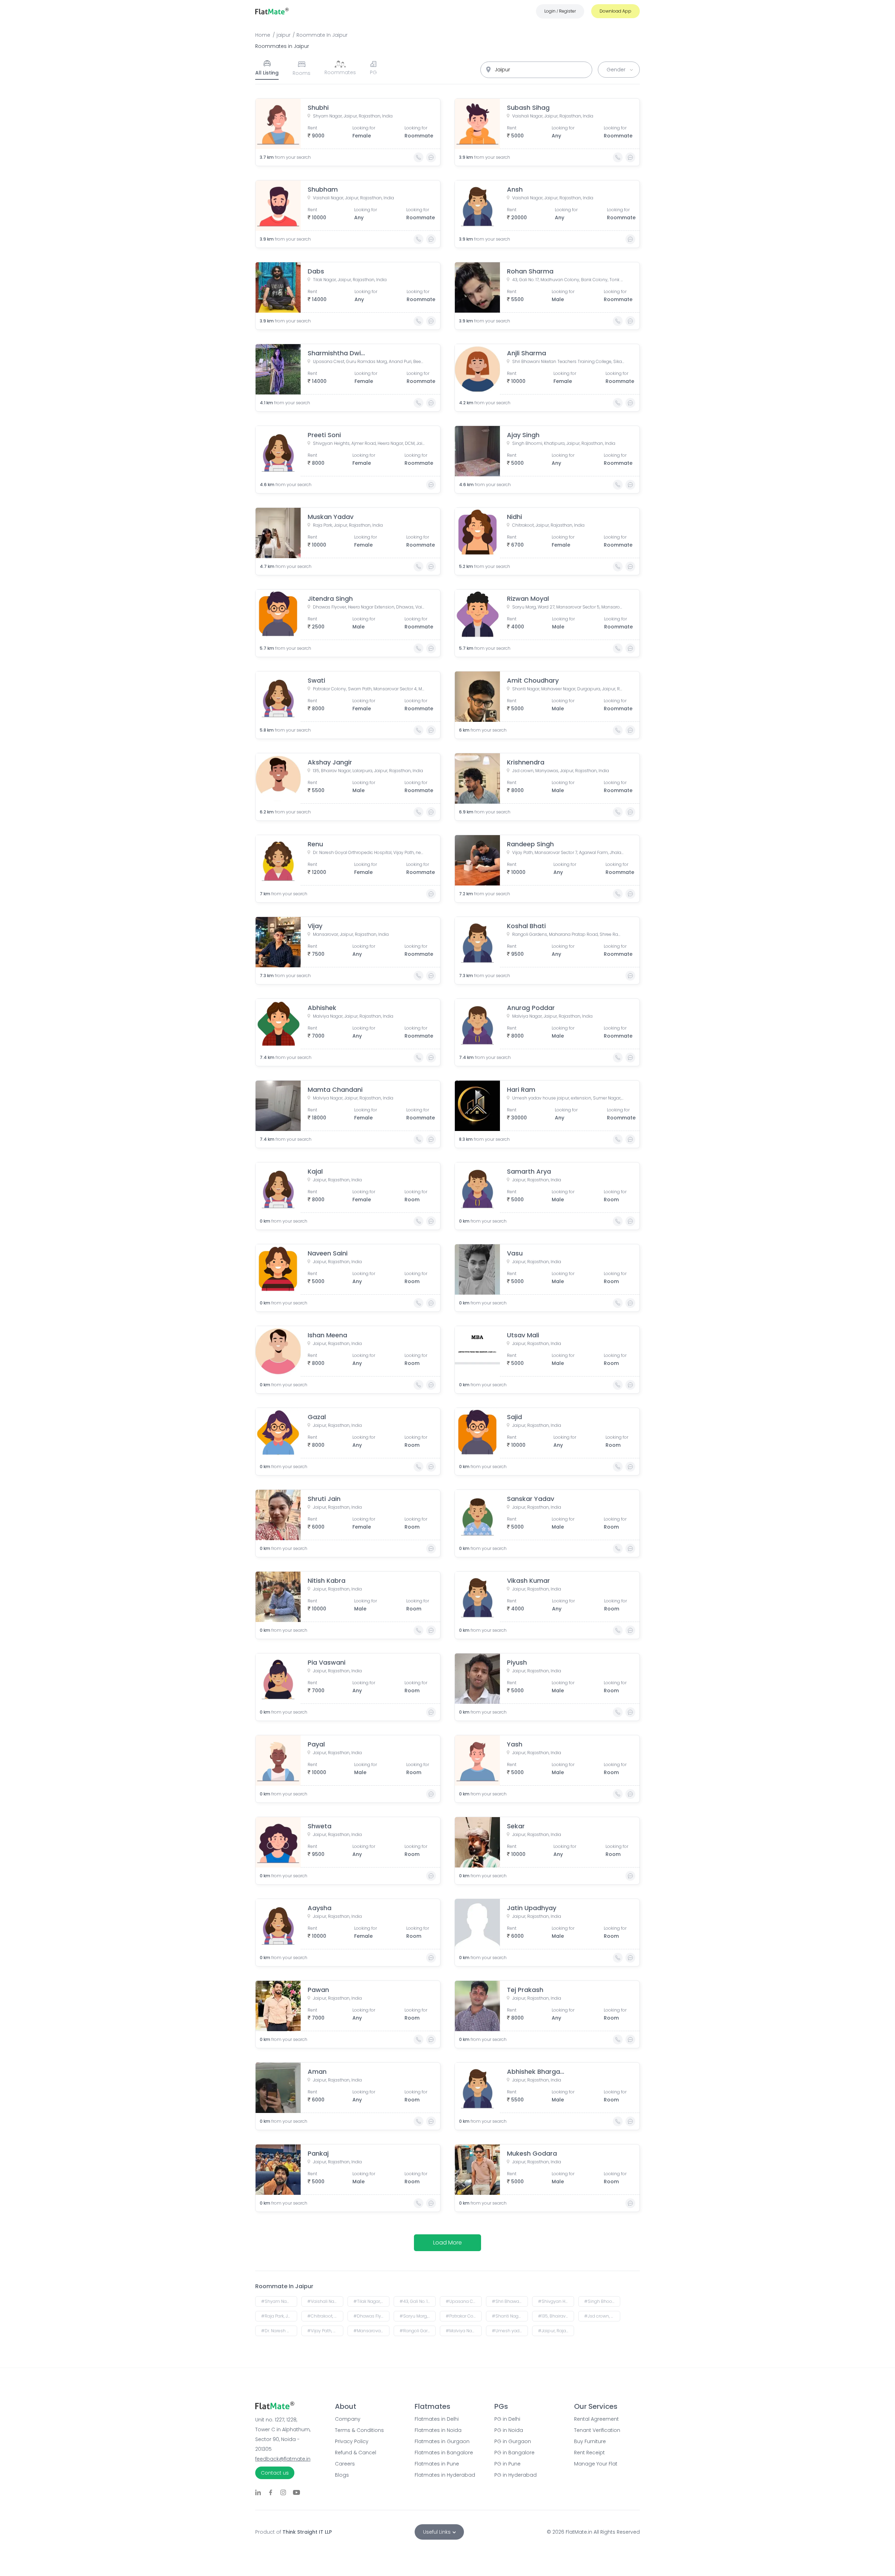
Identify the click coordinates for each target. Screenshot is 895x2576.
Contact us (275, 2473)
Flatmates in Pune (437, 2464)
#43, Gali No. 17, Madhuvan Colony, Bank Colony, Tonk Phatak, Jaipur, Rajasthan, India (418, 2301)
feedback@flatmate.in (283, 2459)
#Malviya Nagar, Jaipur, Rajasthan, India (464, 2331)
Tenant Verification (597, 2430)
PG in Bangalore (514, 2453)
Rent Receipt (589, 2453)
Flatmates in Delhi (437, 2419)
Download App (615, 11)
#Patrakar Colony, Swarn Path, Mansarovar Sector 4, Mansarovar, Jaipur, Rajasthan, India (464, 2316)
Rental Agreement (596, 2419)
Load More (447, 2243)
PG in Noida (509, 2430)
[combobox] (536, 70)
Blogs (342, 2475)
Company (348, 2419)
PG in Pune (507, 2464)
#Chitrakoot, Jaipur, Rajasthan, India (325, 2316)
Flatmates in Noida (438, 2430)
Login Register (560, 11)
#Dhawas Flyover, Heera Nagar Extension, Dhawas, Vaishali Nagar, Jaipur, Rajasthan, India (371, 2316)
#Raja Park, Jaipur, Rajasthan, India (279, 2316)
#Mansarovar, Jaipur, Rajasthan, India (371, 2331)
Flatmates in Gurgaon (442, 2441)
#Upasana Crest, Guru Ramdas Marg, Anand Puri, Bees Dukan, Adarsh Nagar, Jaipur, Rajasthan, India (464, 2301)
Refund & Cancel (356, 2453)
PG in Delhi (507, 2419)
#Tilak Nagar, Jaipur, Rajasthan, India (371, 2301)
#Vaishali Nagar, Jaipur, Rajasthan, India (325, 2301)
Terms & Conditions (359, 2430)
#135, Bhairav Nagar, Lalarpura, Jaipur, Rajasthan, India (556, 2316)
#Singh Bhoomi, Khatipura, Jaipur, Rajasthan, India (602, 2301)
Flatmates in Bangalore (444, 2453)
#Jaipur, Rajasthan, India (556, 2331)
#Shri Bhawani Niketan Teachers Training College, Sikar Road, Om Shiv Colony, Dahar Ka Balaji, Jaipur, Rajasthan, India (510, 2301)
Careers (345, 2464)
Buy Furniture (590, 2441)
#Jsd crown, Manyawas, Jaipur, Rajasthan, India (602, 2316)
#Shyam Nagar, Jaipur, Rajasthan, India (279, 2301)
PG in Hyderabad (515, 2475)
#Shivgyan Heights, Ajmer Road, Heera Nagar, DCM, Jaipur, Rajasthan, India (556, 2301)
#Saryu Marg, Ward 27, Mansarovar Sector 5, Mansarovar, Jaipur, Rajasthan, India (418, 2316)
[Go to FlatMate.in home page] (272, 11)
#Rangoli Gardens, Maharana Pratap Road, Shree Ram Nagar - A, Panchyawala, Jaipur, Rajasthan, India (418, 2331)
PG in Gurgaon (513, 2441)
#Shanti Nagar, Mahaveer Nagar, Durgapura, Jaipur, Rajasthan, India (510, 2316)
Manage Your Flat (596, 2464)
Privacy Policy (352, 2441)
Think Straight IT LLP (307, 2532)
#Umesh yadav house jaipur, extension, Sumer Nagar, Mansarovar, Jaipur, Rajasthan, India (510, 2331)
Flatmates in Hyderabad (445, 2475)
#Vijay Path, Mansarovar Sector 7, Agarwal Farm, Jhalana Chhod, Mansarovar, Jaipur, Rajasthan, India (325, 2331)
